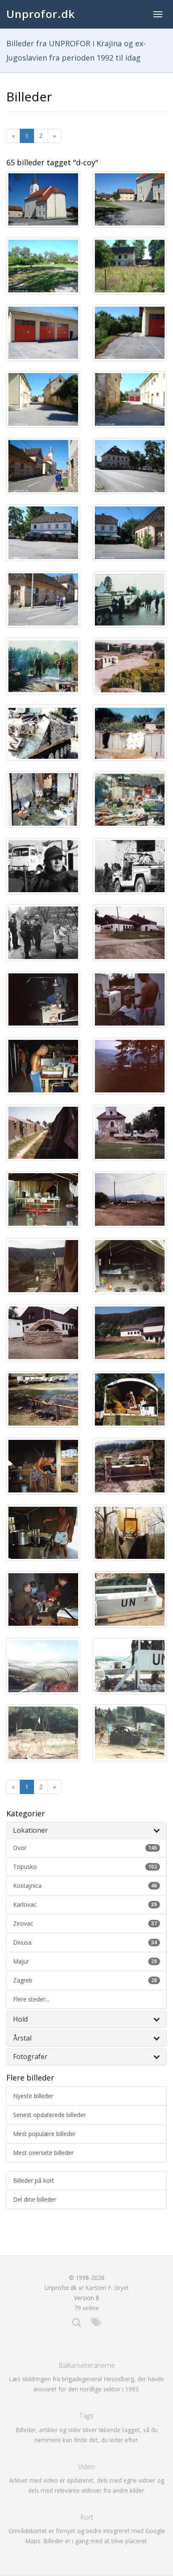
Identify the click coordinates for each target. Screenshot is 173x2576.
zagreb (85, 1980)
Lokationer (30, 1830)
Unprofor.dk (41, 14)
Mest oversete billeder (43, 2153)
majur (85, 1961)
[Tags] (96, 2324)
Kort (87, 2517)
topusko (85, 1867)
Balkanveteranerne (87, 2365)
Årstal (22, 2038)
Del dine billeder (35, 2199)
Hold (20, 2019)
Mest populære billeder (44, 2134)
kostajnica (85, 1886)
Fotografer (30, 2057)
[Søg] (76, 2324)
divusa (85, 1942)
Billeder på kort (34, 2180)
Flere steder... (31, 1999)
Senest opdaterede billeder (49, 2115)
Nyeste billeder (33, 2096)
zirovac (85, 1923)
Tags (86, 2416)
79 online (87, 2308)
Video (86, 2467)
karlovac (85, 1904)
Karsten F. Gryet (107, 2288)
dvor (85, 1848)
